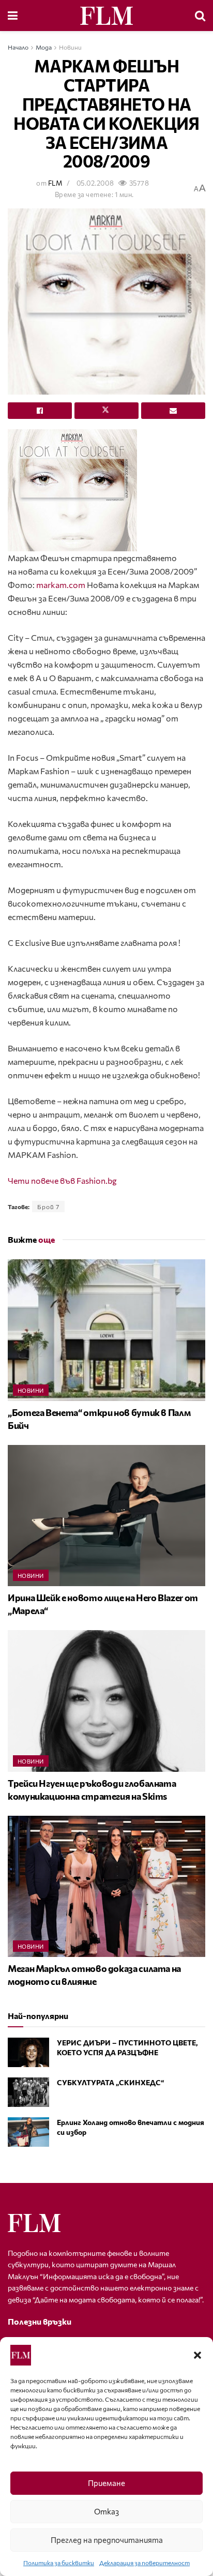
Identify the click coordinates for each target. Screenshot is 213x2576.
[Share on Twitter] (106, 411)
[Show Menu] (13, 16)
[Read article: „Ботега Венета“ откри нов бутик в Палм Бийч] (106, 1330)
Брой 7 (48, 1207)
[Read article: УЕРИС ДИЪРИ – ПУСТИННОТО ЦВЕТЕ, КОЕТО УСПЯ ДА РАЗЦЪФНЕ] (28, 2052)
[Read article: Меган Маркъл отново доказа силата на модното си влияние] (106, 1886)
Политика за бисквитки (59, 2563)
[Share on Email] (173, 411)
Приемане (106, 2483)
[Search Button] (200, 16)
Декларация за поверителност (144, 2563)
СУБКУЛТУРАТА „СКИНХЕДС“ (110, 2082)
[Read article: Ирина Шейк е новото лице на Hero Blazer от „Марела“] (106, 1516)
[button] (197, 2355)
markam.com (61, 585)
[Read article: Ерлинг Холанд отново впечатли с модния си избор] (28, 2132)
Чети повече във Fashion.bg (62, 1180)
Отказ (106, 2511)
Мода (44, 47)
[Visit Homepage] (106, 16)
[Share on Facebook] (40, 411)
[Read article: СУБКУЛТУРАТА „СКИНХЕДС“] (28, 2092)
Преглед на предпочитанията (107, 2540)
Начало (18, 47)
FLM (55, 183)
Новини (70, 47)
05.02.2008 (95, 183)
